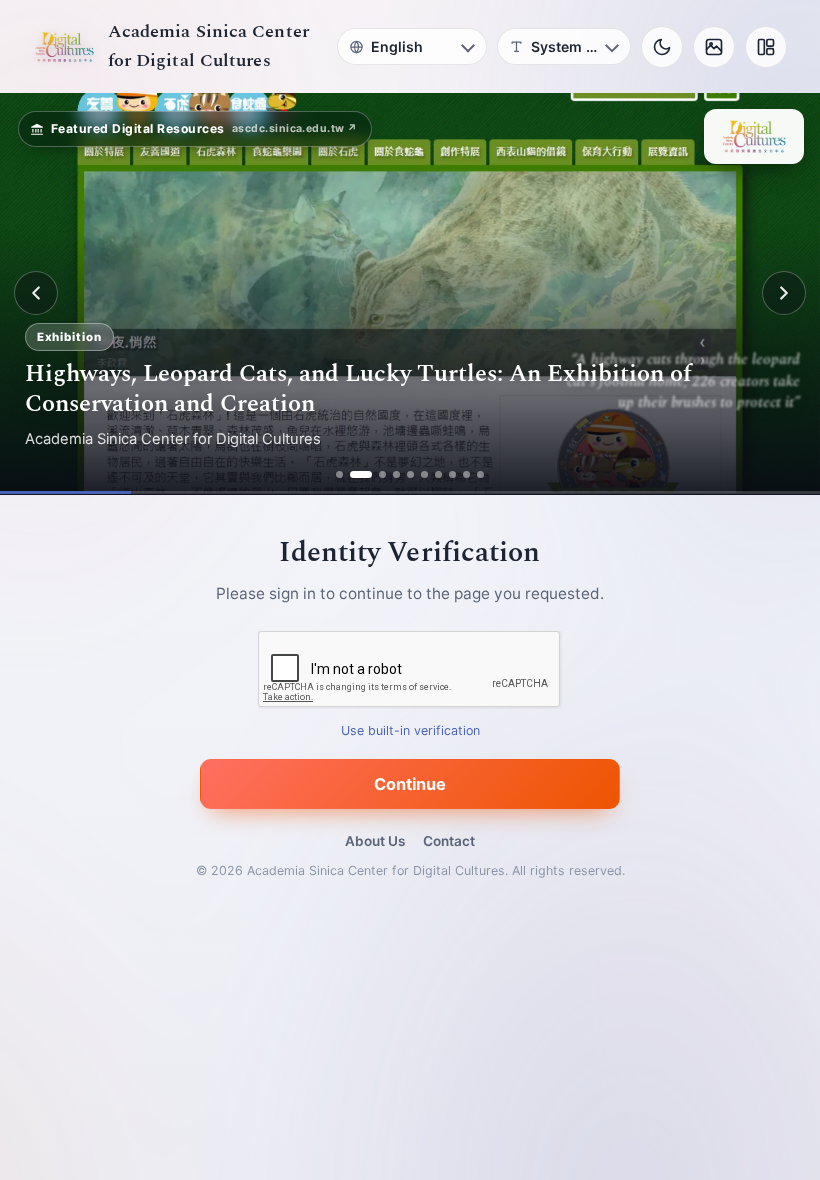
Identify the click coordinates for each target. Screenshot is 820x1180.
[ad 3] (375, 474)
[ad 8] (452, 474)
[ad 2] (353, 474)
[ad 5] (410, 474)
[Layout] (766, 47)
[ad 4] (396, 474)
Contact (449, 841)
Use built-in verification (410, 730)
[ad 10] (480, 474)
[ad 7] (438, 474)
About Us (375, 841)
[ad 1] (339, 474)
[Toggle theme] (662, 47)
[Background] (714, 47)
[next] (784, 293)
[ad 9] (466, 474)
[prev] (36, 293)
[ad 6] (424, 474)
